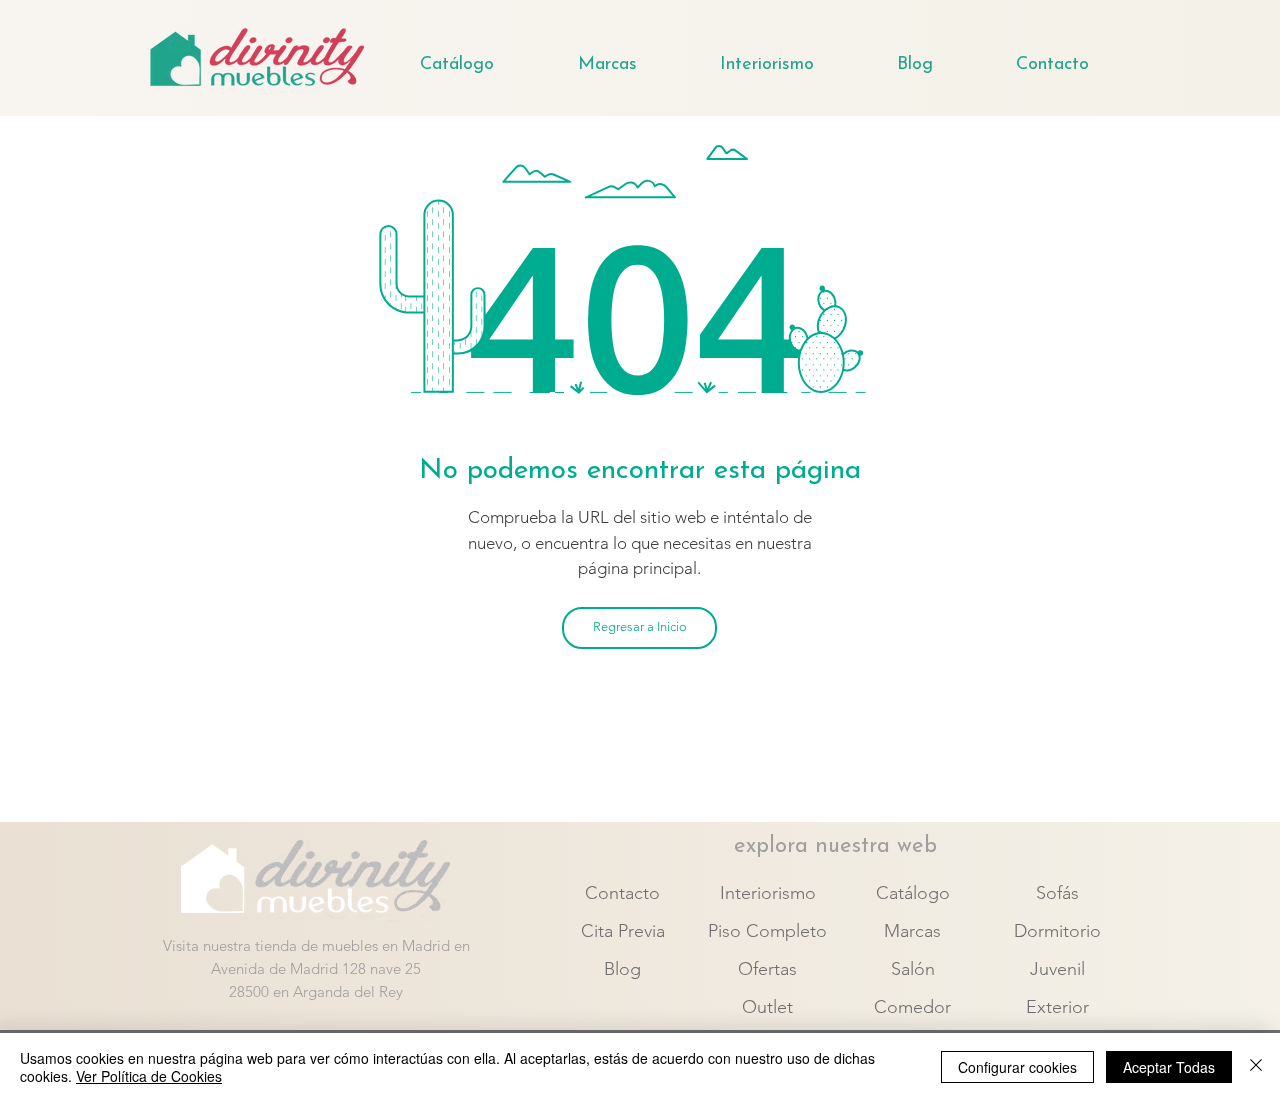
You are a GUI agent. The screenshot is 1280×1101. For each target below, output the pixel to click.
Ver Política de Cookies (149, 1076)
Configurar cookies (1017, 1067)
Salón (913, 969)
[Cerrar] (1256, 1067)
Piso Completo (767, 931)
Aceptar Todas (1169, 1067)
